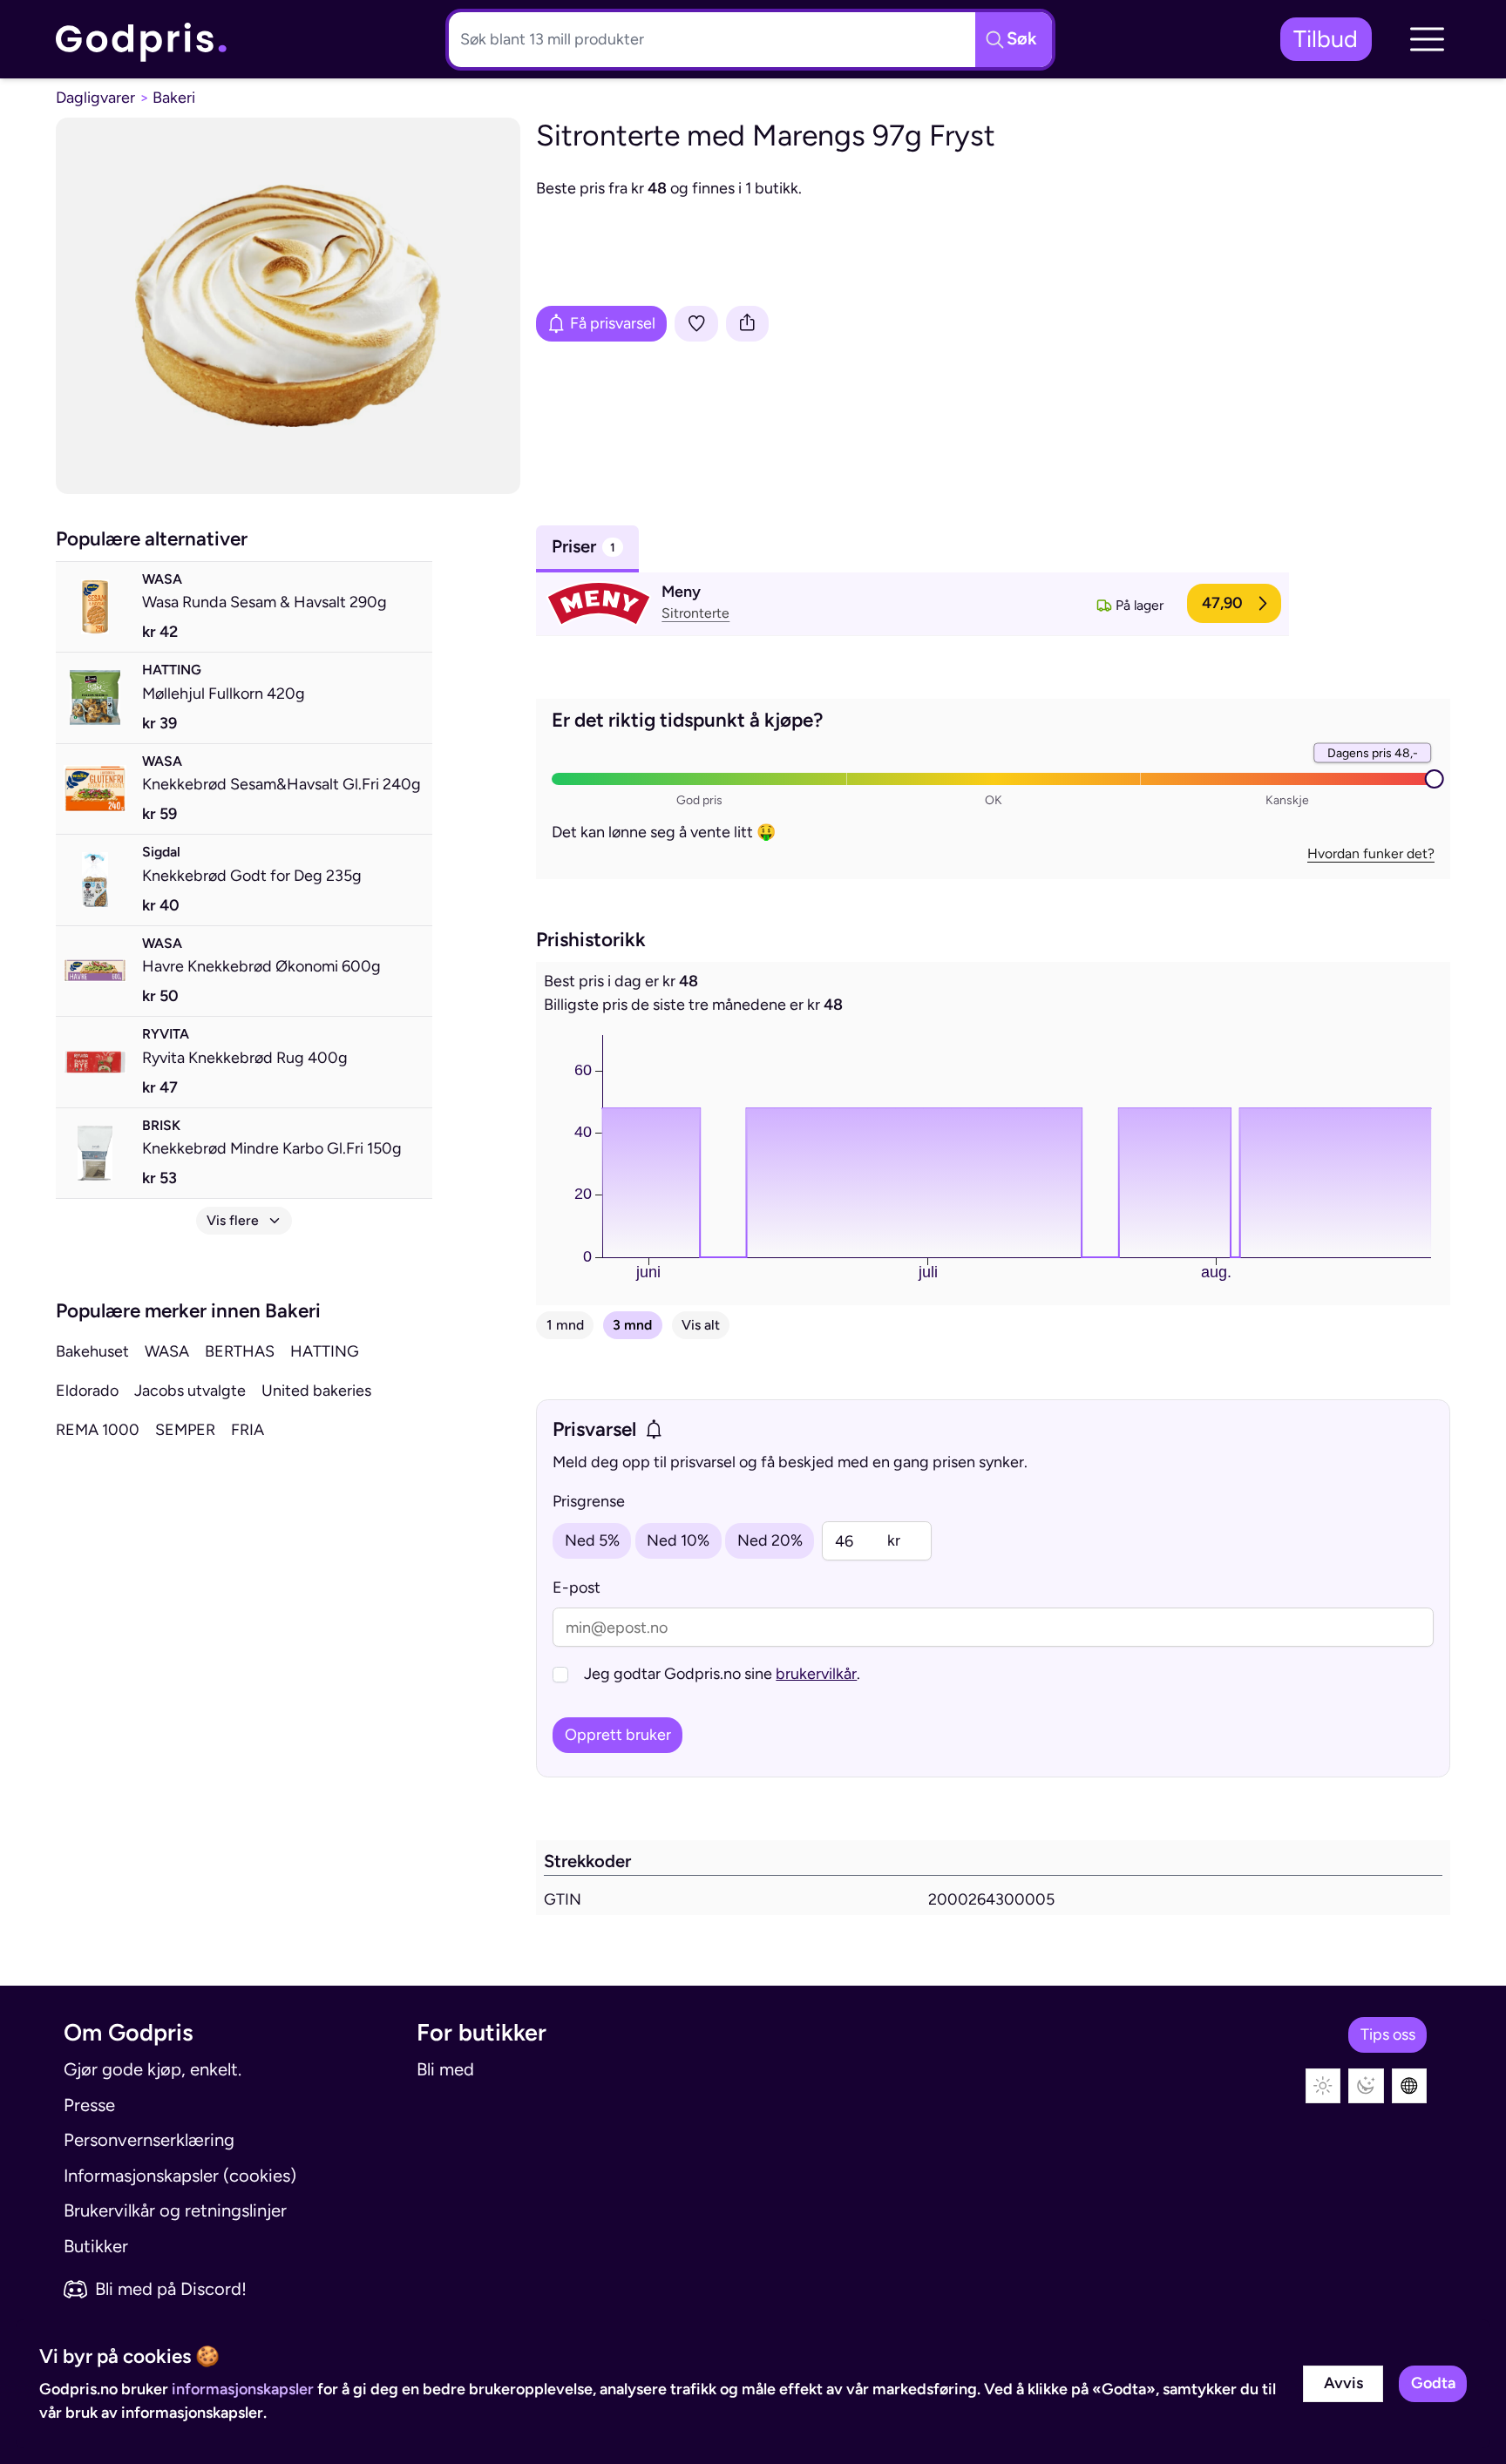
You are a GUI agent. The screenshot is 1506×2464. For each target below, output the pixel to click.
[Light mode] (1323, 2086)
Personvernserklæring (149, 2140)
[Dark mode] (1366, 2086)
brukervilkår (816, 1674)
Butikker (96, 2246)
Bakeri (174, 98)
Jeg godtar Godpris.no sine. (722, 1674)
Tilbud (1326, 39)
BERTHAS (240, 1351)
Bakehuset (92, 1351)
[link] (142, 39)
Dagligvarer (95, 98)
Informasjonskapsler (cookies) (180, 2176)
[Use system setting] (1410, 2086)
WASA (167, 1351)
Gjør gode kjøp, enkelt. (153, 2069)
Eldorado (87, 1391)
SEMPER (185, 1430)
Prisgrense (589, 1501)
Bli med (445, 2069)
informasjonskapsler (243, 2389)
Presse (89, 2105)
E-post (577, 1587)
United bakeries (316, 1391)
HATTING (325, 1351)
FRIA (248, 1430)
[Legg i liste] (696, 324)
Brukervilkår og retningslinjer (175, 2210)
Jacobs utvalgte (190, 1391)
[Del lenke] (748, 324)
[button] (1427, 39)
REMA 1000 (98, 1430)
